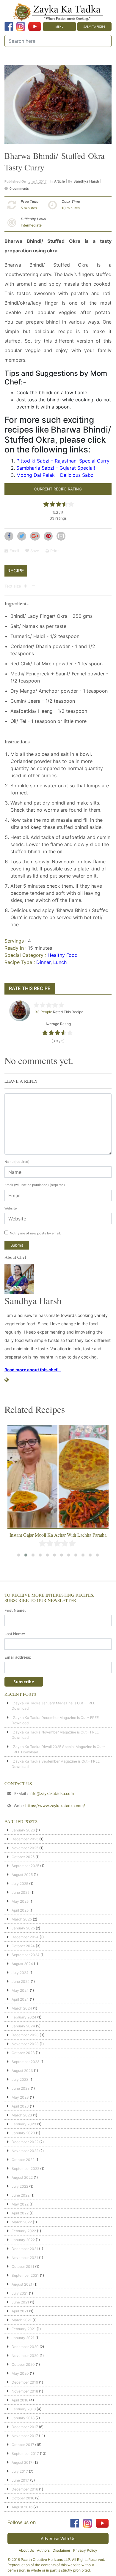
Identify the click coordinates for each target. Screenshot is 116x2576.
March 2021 (22, 2320)
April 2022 (20, 2213)
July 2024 (20, 1973)
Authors (43, 2550)
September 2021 (25, 2275)
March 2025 (22, 1919)
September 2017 (25, 2454)
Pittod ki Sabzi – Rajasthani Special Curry (63, 461)
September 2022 (25, 2169)
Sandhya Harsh (86, 181)
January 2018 (23, 2418)
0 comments (19, 189)
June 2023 (21, 2088)
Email (14, 551)
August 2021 (22, 2284)
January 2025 (23, 1928)
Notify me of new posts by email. (35, 1233)
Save (34, 551)
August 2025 (22, 1875)
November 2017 (25, 2436)
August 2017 (22, 2462)
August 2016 (22, 2507)
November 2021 (25, 2258)
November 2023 (25, 2044)
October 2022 (23, 2160)
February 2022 (24, 2231)
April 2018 (20, 2400)
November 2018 (25, 2391)
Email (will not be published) (35, 1185)
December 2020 (25, 2347)
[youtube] (35, 26)
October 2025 (23, 1857)
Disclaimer (61, 2550)
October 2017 (23, 2445)
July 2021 (20, 2293)
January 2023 (23, 2133)
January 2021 (23, 2338)
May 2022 (20, 2204)
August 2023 (22, 2071)
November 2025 (25, 1848)
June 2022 (21, 2195)
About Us (26, 2550)
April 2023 (20, 2106)
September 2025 (25, 1866)
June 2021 (20, 2302)
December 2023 (25, 2035)
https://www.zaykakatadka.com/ (55, 1806)
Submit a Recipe (94, 27)
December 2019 (25, 2382)
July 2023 (20, 2079)
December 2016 (25, 2489)
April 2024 (20, 1999)
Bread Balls (58, 1535)
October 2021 (23, 2267)
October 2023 (23, 2053)
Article (59, 181)
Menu (59, 27)
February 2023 (24, 2124)
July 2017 (20, 2471)
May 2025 (20, 1901)
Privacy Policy (85, 2550)
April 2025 (20, 1910)
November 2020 (25, 2356)
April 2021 (20, 2311)
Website (11, 1208)
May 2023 (20, 2097)
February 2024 (24, 2017)
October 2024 (23, 1946)
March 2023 (22, 2115)
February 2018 (24, 2409)
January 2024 (23, 2026)
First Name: (15, 1610)
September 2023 (26, 2062)
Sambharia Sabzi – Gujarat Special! (56, 468)
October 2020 (23, 2364)
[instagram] (21, 26)
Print (54, 551)
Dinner (43, 962)
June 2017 (20, 2480)
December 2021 (25, 2249)
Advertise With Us (58, 2538)
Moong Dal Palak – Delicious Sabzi (55, 475)
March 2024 (22, 2008)
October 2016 (23, 2498)
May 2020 (20, 2373)
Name (17, 1162)
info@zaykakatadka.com (52, 1793)
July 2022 (20, 2186)
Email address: (18, 1657)
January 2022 (23, 2240)
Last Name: (15, 1634)
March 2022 (22, 2222)
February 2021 (24, 2329)
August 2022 (22, 2177)
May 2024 (20, 1990)
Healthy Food (63, 955)
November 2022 (25, 2151)
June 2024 (21, 1982)
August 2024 (22, 1964)
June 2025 (21, 1892)
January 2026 (23, 1830)
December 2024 (25, 1937)
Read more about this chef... (33, 1370)
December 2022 (25, 2142)
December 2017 (25, 2427)
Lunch (60, 962)
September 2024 (26, 1955)
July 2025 (20, 1884)
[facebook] (9, 26)
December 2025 (25, 1839)
